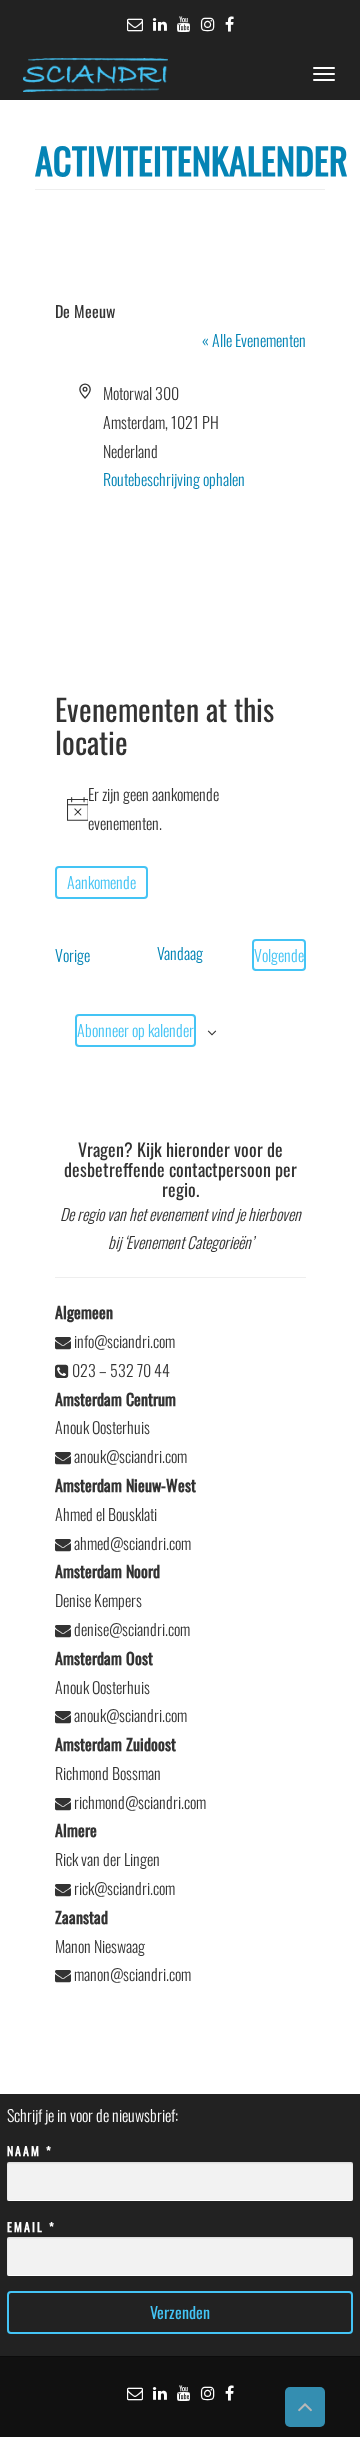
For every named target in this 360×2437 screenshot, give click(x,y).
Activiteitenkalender (191, 159)
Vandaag (180, 953)
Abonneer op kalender (135, 1030)
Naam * (30, 2150)
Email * (31, 2226)
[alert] (180, 809)
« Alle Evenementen (254, 340)
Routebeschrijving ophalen (174, 479)
